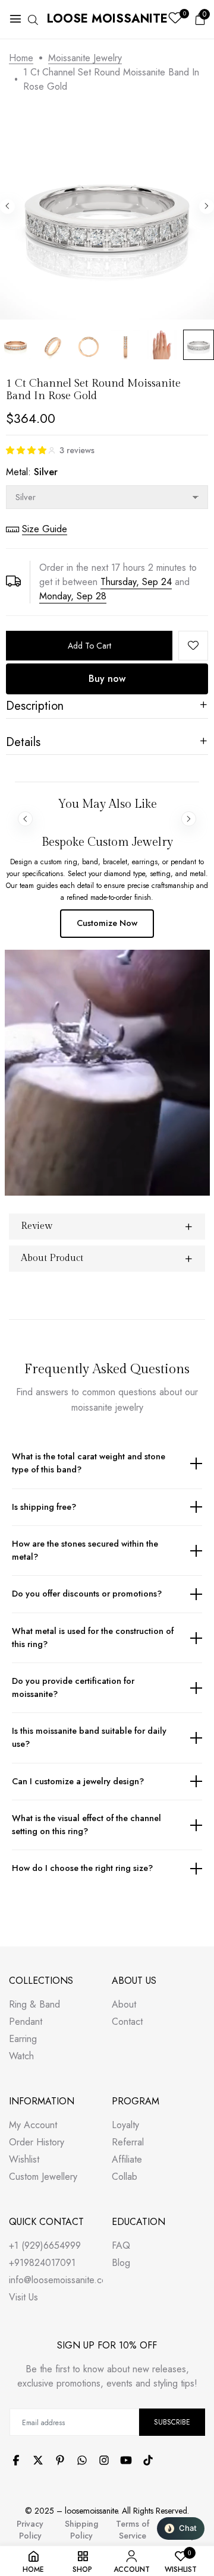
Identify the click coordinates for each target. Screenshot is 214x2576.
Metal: (32, 472)
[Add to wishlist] (193, 646)
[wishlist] (175, 19)
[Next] (207, 206)
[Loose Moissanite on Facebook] (16, 2460)
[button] (30, 450)
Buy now (107, 679)
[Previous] (7, 206)
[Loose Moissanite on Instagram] (104, 2460)
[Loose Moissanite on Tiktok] (148, 2460)
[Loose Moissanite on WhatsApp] (82, 2460)
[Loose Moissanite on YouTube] (126, 2460)
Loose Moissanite (107, 19)
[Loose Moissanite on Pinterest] (60, 2460)
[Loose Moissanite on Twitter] (38, 2460)
